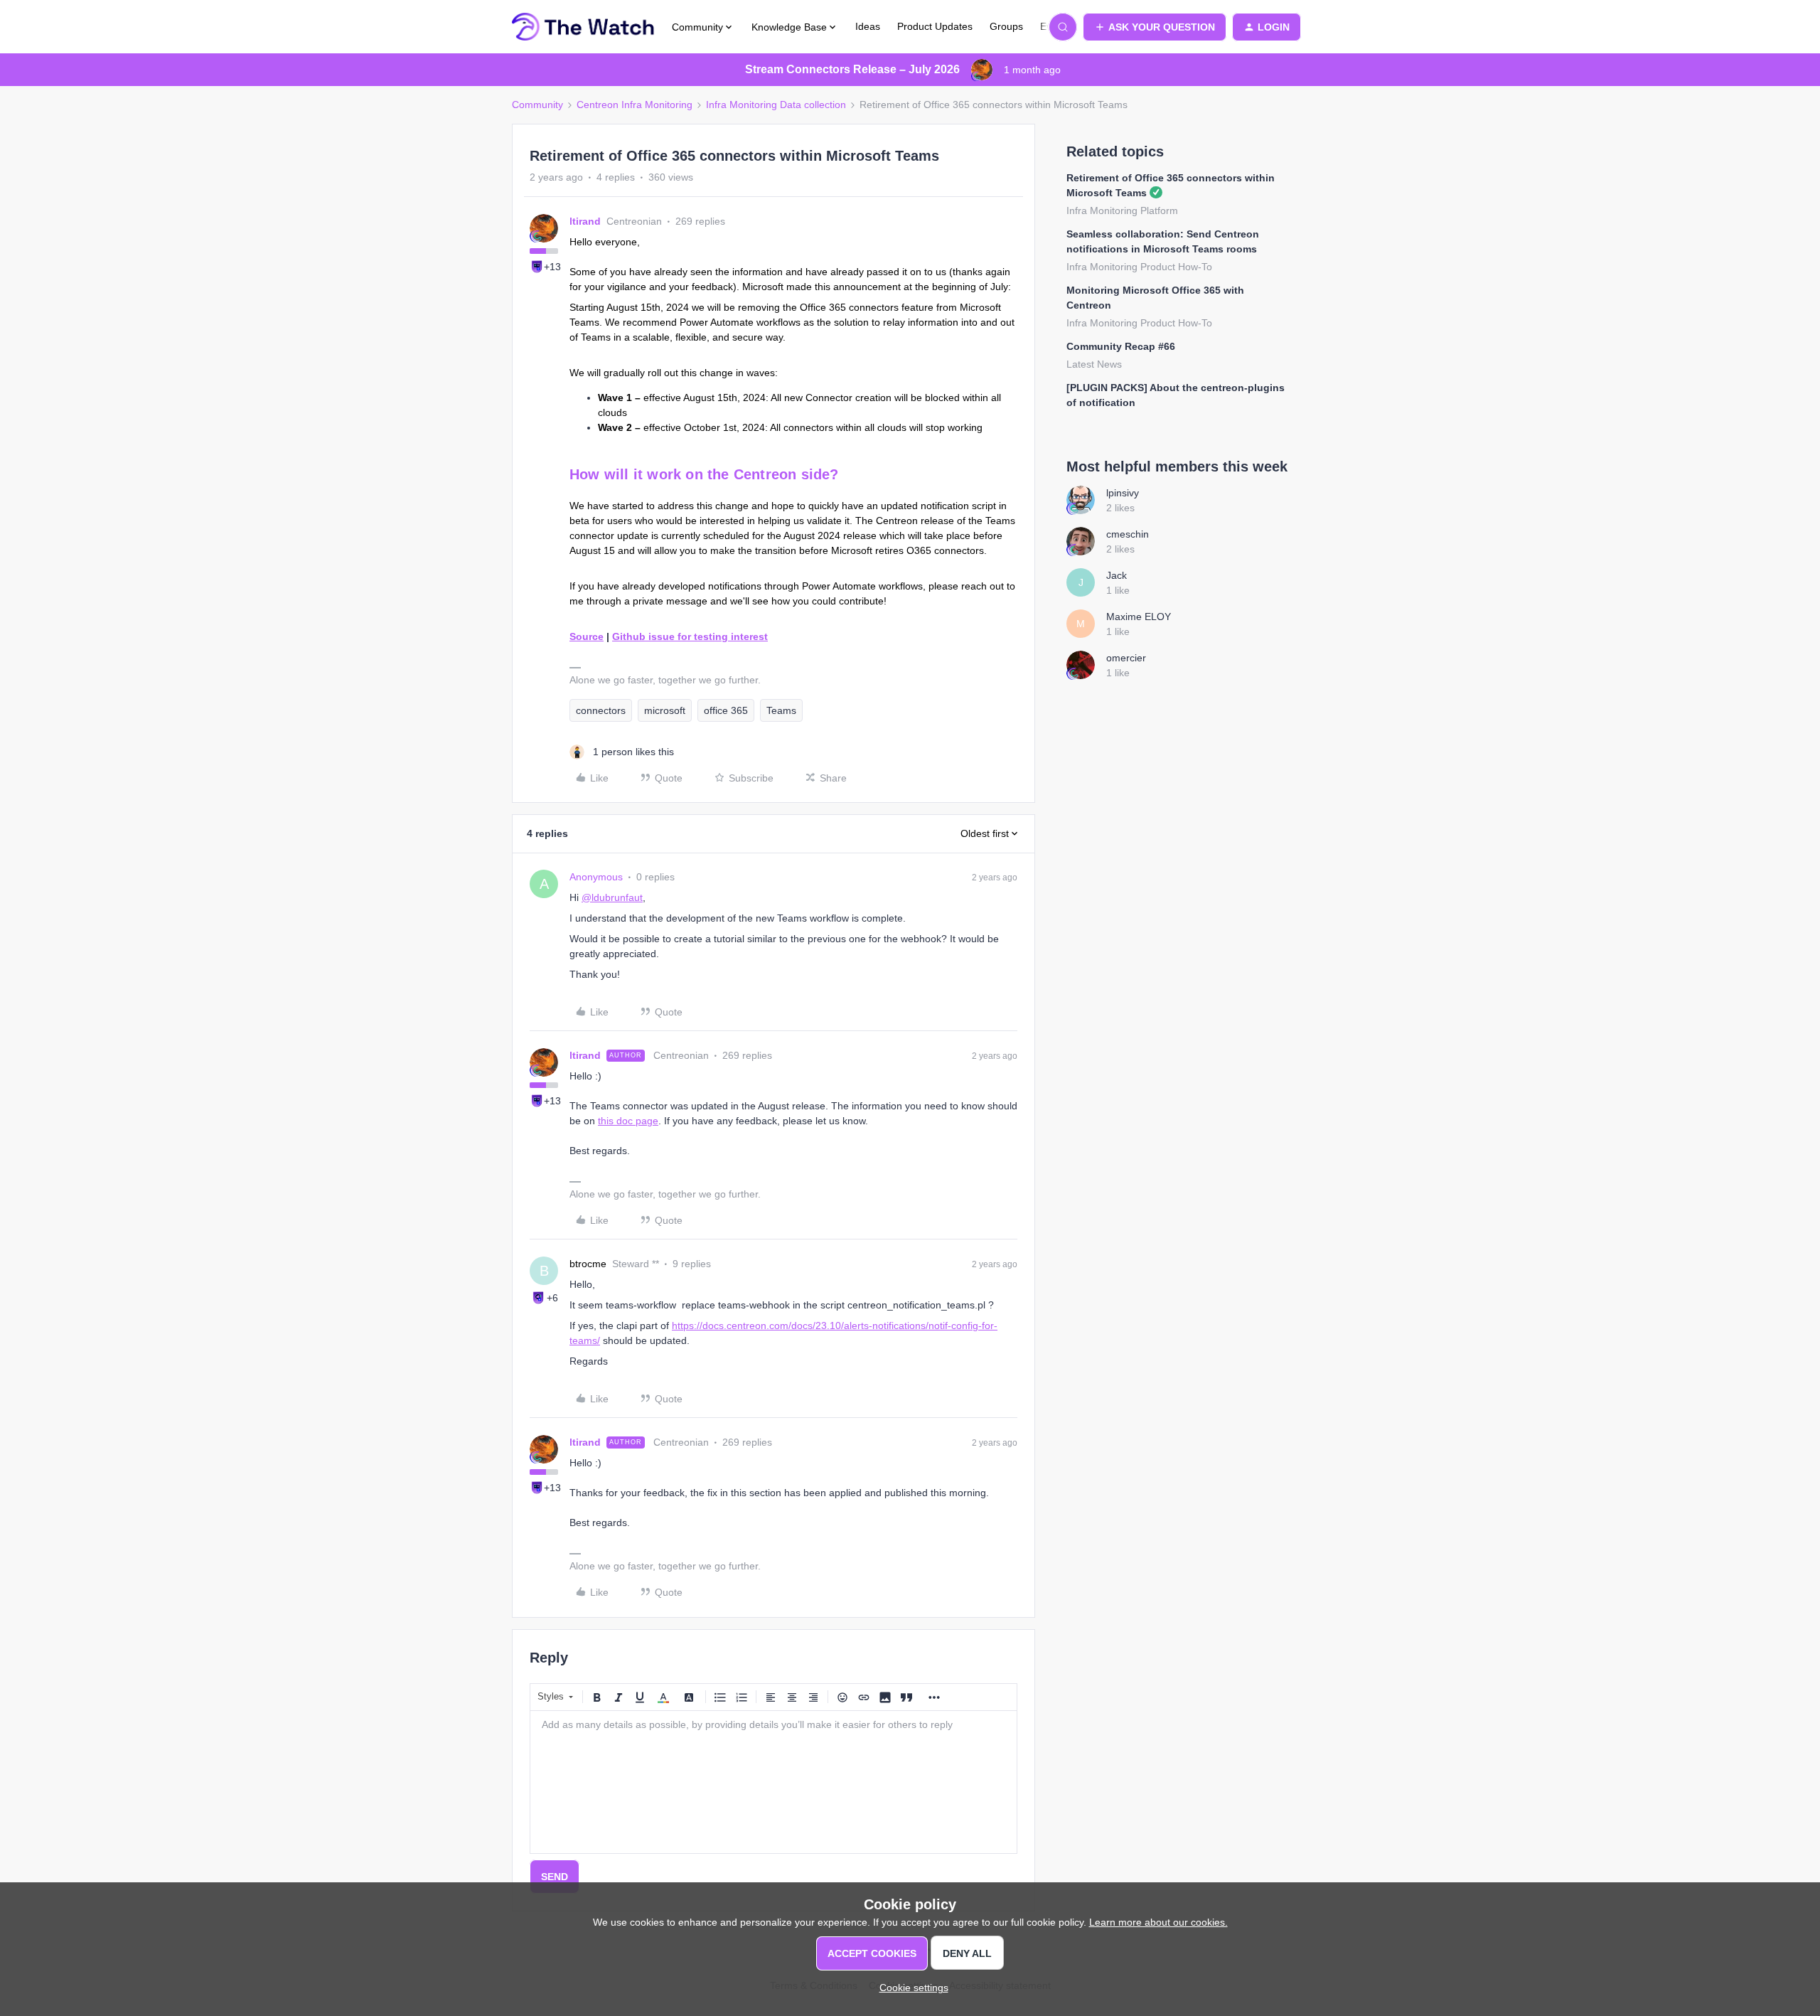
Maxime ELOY (1139, 617)
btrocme (588, 1264)
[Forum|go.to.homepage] (583, 27)
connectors (601, 710)
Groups (1006, 26)
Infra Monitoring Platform (1122, 210)
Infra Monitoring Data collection (776, 105)
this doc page (628, 1121)
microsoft (665, 710)
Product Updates (935, 26)
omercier (1126, 658)
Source (587, 636)
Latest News (1094, 364)
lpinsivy (1123, 493)
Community (537, 105)
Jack (1117, 575)
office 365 (726, 710)
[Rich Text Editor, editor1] (773, 1782)
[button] (1155, 27)
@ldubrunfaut (612, 897)
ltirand (585, 221)
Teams (781, 710)
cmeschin (1128, 534)
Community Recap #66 (1121, 346)
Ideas (868, 26)
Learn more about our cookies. (1158, 1922)
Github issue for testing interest (690, 636)
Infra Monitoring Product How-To (1139, 267)
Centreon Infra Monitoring (635, 105)
